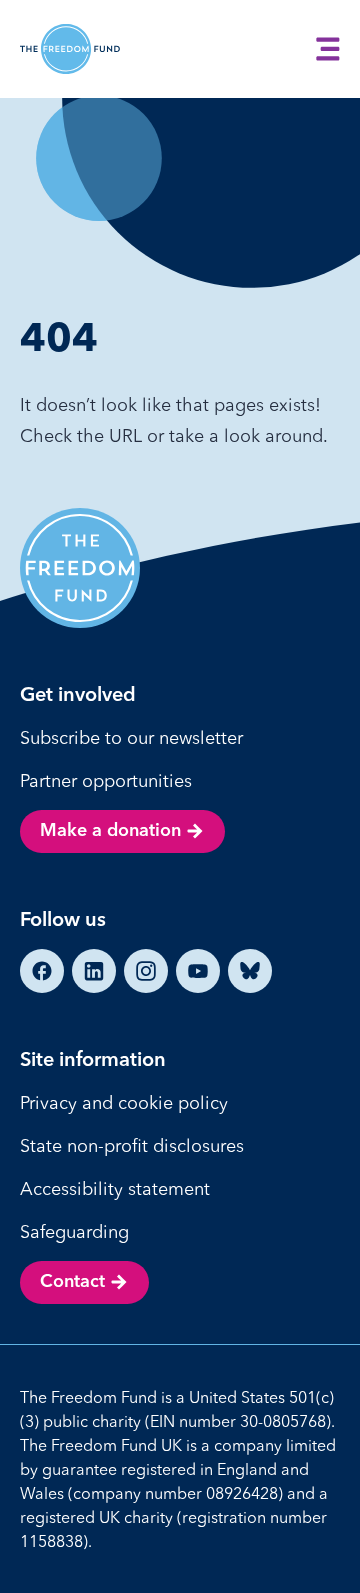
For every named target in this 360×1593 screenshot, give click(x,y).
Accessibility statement (115, 1188)
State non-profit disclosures (132, 1145)
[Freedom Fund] (70, 49)
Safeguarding (74, 1231)
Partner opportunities (106, 780)
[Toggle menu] (328, 49)
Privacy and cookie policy (124, 1102)
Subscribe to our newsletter (131, 737)
